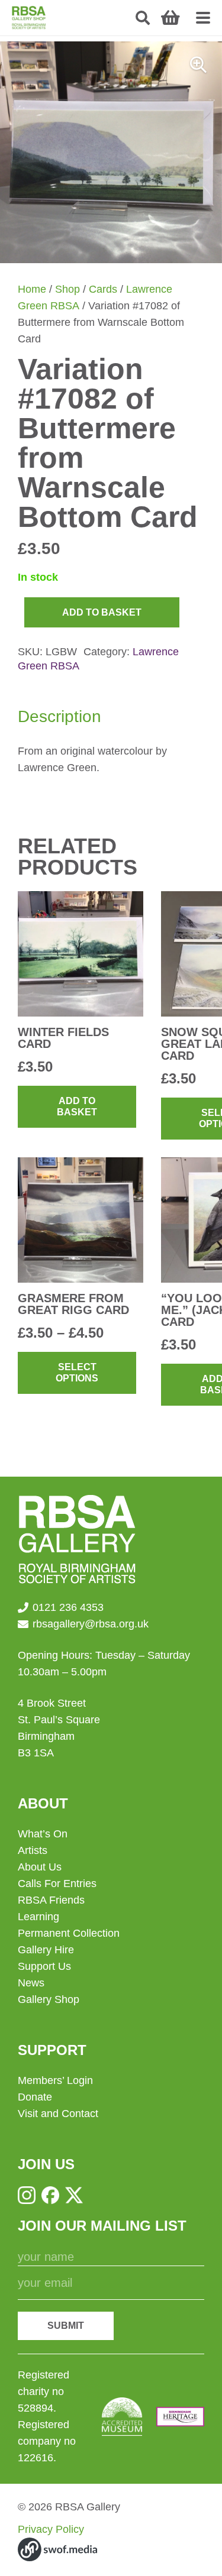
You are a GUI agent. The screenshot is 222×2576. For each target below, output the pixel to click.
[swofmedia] (57, 2549)
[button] (143, 18)
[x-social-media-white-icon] (74, 2195)
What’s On (43, 1834)
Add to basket (102, 612)
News (31, 1983)
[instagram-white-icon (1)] (27, 2195)
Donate (35, 2097)
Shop (67, 289)
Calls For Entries (57, 1884)
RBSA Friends (51, 1900)
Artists (33, 1850)
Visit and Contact (58, 2114)
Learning (38, 1917)
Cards (103, 289)
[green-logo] (29, 18)
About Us (40, 1867)
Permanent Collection (69, 1933)
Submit (66, 2326)
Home (32, 289)
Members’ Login (55, 2080)
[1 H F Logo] (180, 2417)
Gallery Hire (46, 1950)
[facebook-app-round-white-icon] (50, 2195)
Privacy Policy (51, 2529)
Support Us (44, 1966)
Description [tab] (59, 716)
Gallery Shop (49, 1999)
